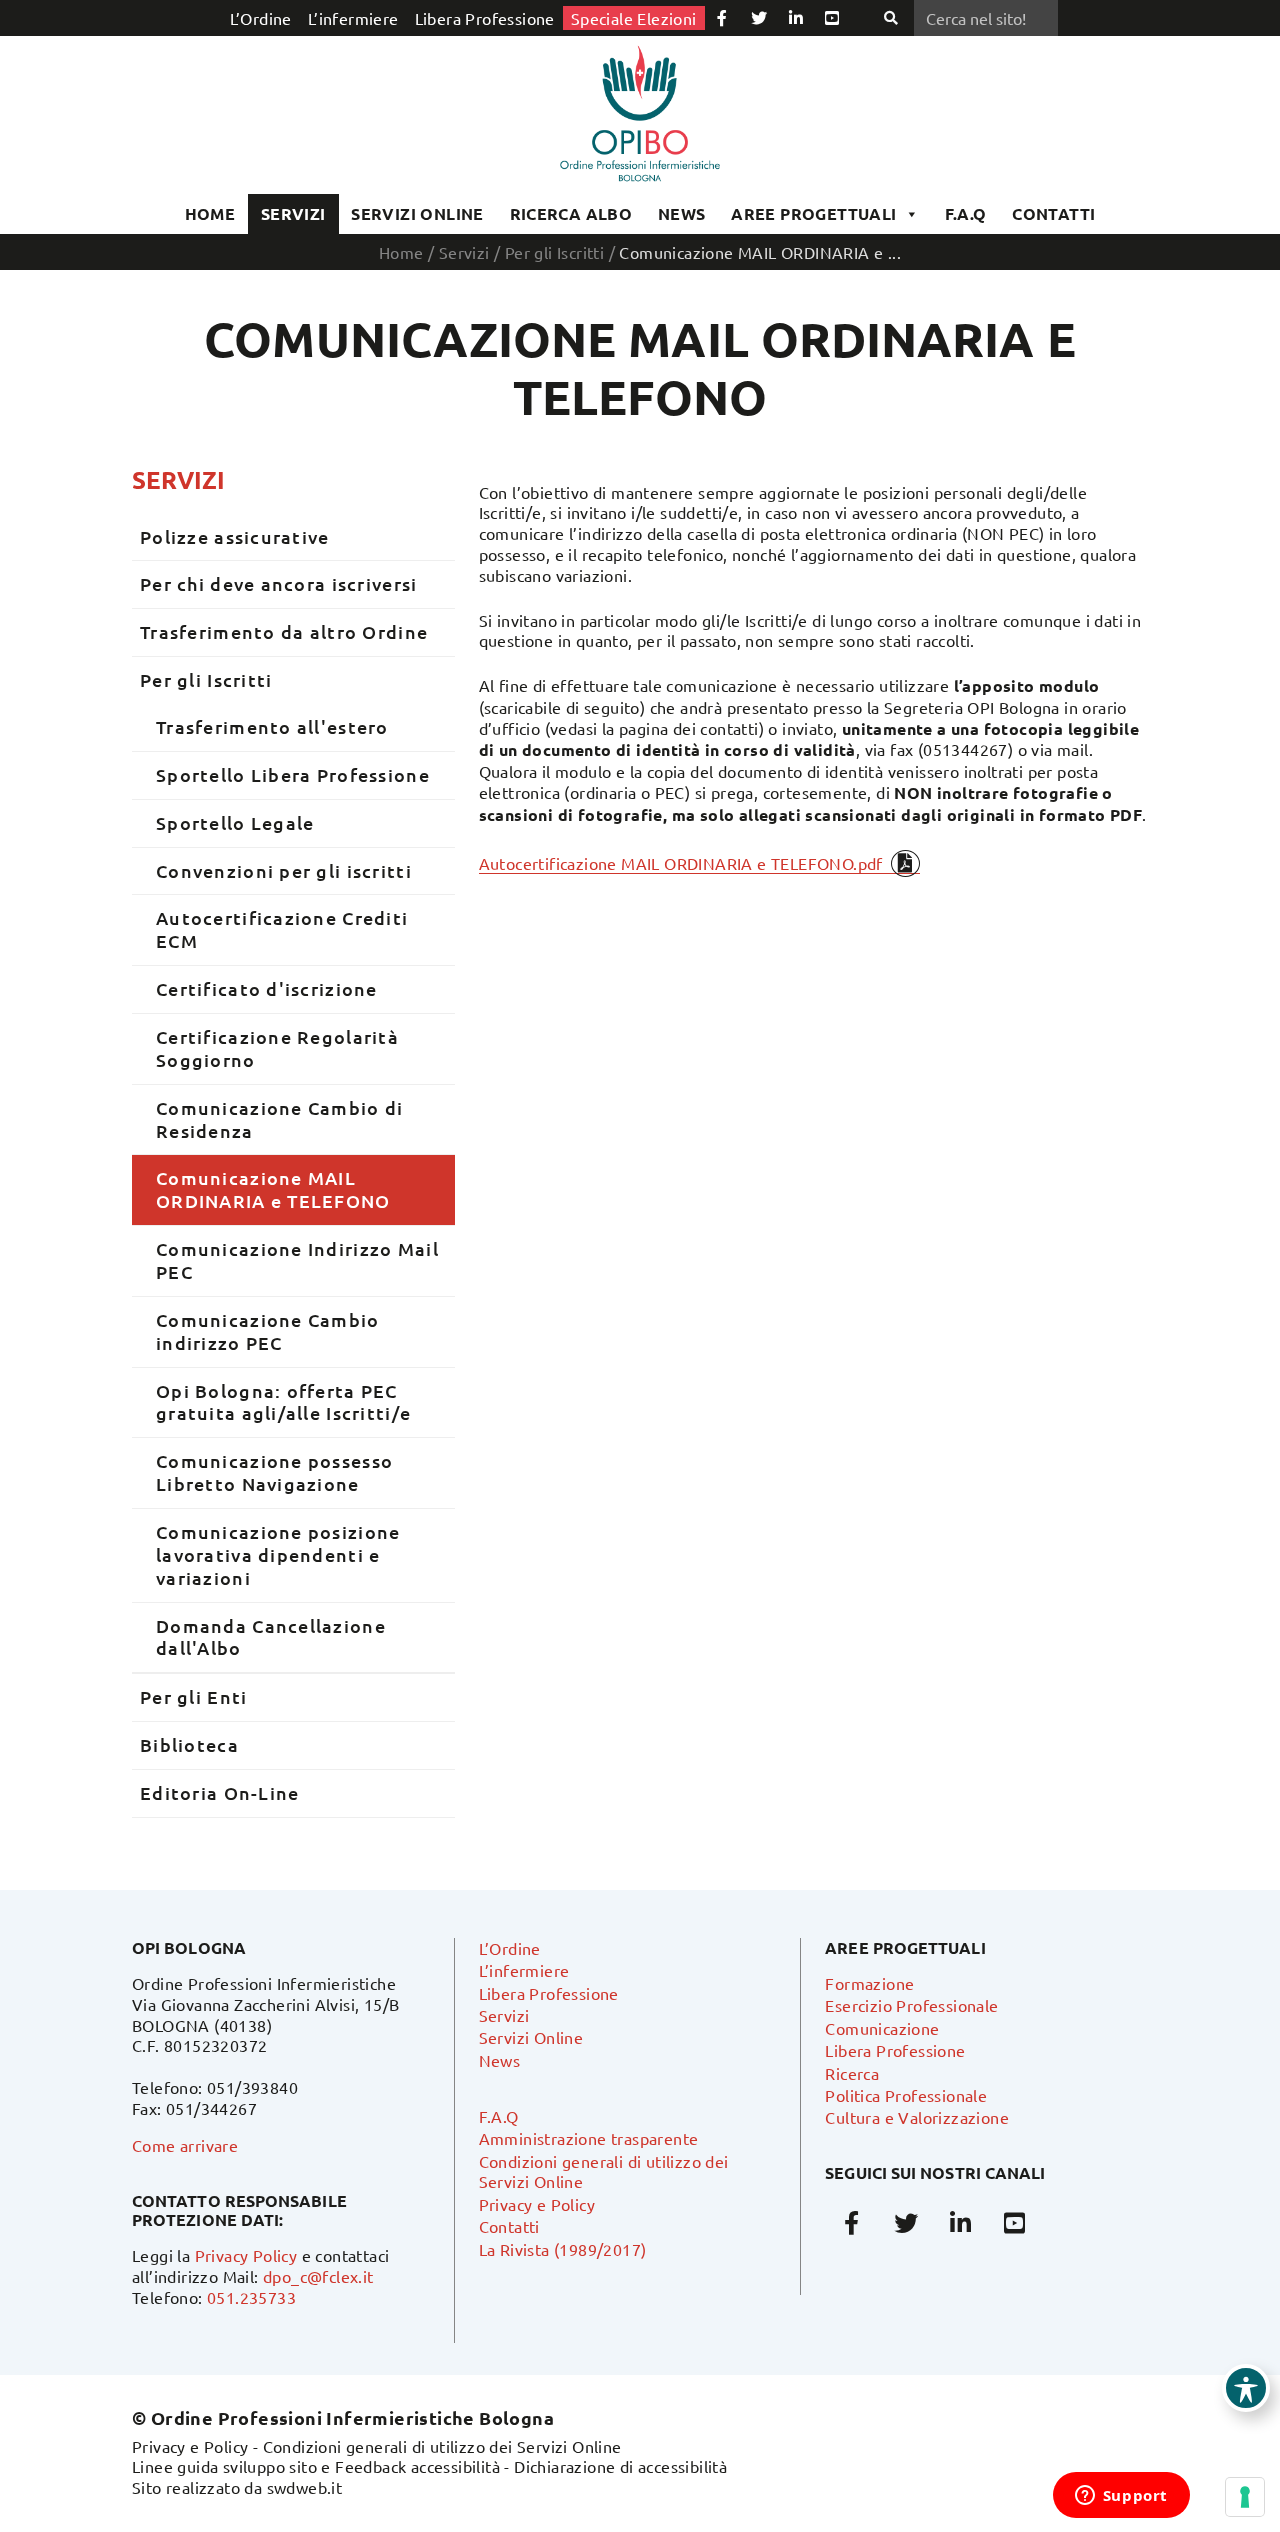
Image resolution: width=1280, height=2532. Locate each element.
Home (210, 213)
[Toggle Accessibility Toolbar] (1246, 2388)
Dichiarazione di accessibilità (620, 2466)
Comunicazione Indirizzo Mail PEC (297, 1260)
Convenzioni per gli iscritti (284, 870)
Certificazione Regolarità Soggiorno (277, 1048)
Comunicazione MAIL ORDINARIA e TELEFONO (273, 1189)
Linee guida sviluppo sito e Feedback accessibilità (316, 2466)
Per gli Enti (193, 1696)
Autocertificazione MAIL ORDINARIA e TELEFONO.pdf (681, 863)
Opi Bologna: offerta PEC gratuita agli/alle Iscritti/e (283, 1402)
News (682, 213)
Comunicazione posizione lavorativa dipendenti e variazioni (278, 1554)
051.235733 (251, 2297)
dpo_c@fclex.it (318, 2276)
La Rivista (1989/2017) (563, 2249)
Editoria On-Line (219, 1792)
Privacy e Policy (537, 2204)
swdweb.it (305, 2487)
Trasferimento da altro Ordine (284, 631)
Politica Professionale (906, 2095)
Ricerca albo (571, 213)
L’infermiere (353, 18)
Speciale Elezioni (634, 18)
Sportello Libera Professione (293, 774)
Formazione (869, 1983)
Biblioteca (189, 1744)
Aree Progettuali (813, 213)
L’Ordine (261, 18)
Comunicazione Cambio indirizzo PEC (268, 1331)
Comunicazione (882, 2028)
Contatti (509, 2226)
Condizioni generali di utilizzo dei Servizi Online (442, 2446)
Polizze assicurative (235, 536)
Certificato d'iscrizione (267, 988)
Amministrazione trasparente (589, 2138)
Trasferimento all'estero (272, 726)
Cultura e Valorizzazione (917, 2117)
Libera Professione (485, 18)
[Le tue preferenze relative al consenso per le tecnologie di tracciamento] (1245, 2497)
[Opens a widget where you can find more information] (1121, 2497)
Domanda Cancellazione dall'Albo (271, 1637)
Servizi (293, 213)
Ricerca (852, 2073)
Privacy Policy (246, 2255)
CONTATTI (1053, 213)
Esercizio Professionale (911, 2005)
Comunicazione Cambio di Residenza (279, 1119)
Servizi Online (417, 213)
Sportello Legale (235, 822)
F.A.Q (966, 213)
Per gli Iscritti (554, 252)
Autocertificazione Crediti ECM (282, 929)
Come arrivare (185, 2145)
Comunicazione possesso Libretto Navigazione (274, 1472)
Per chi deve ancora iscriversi (278, 583)
